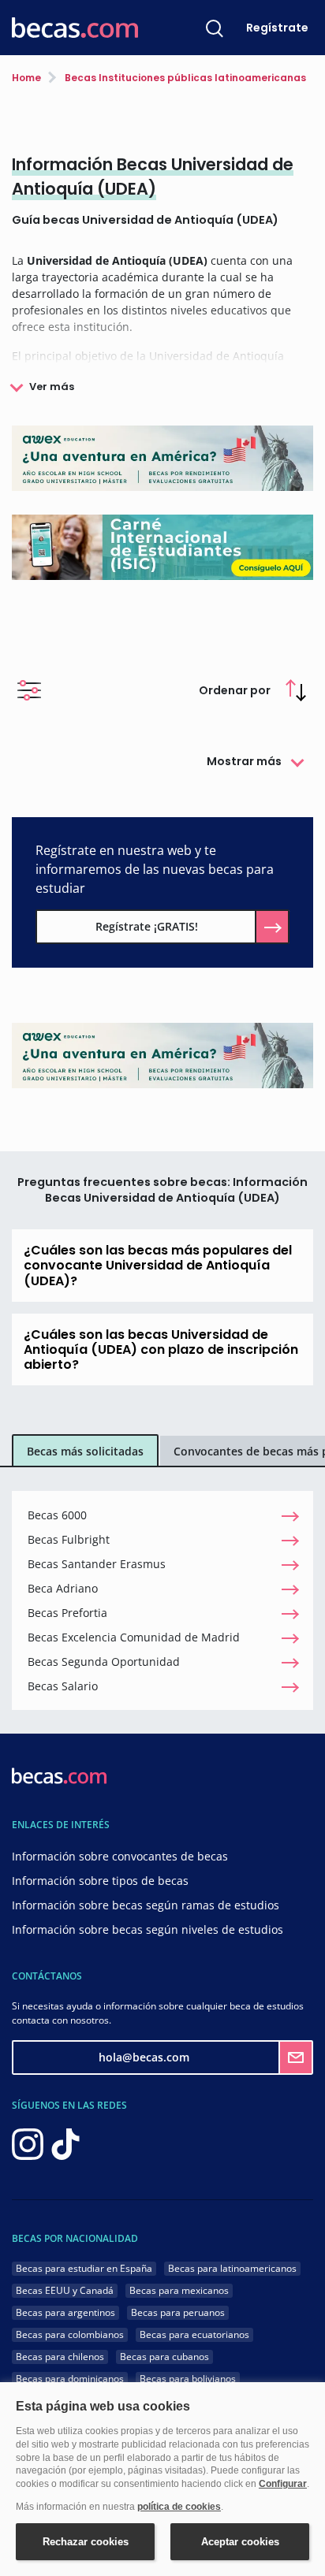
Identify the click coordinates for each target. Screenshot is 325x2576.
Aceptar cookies (240, 2542)
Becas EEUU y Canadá (65, 2290)
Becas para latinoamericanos (232, 2268)
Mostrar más (244, 761)
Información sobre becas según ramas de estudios (146, 1905)
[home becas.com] (59, 1775)
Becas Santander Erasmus (97, 1564)
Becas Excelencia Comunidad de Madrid (134, 1637)
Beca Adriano (63, 1588)
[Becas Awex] (162, 457)
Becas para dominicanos (70, 2379)
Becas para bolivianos (188, 2379)
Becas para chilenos (60, 2357)
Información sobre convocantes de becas (120, 1856)
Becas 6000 (57, 1515)
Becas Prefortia (67, 1613)
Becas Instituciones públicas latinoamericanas (184, 78)
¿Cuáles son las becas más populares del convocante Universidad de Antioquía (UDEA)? (158, 1265)
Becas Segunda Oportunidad (104, 1662)
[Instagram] (28, 2143)
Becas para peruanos (178, 2312)
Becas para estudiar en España (84, 2268)
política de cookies (179, 2507)
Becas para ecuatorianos (194, 2334)
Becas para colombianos (70, 2334)
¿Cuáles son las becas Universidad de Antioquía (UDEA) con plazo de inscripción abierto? (161, 1349)
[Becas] (75, 28)
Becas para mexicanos (179, 2290)
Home (26, 78)
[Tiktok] (65, 2143)
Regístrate (277, 28)
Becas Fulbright (69, 1539)
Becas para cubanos (164, 2357)
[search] (215, 28)
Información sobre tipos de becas (100, 1881)
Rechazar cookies (86, 2542)
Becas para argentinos (65, 2312)
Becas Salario (63, 1686)
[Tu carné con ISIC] (162, 546)
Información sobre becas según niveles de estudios (148, 1929)
